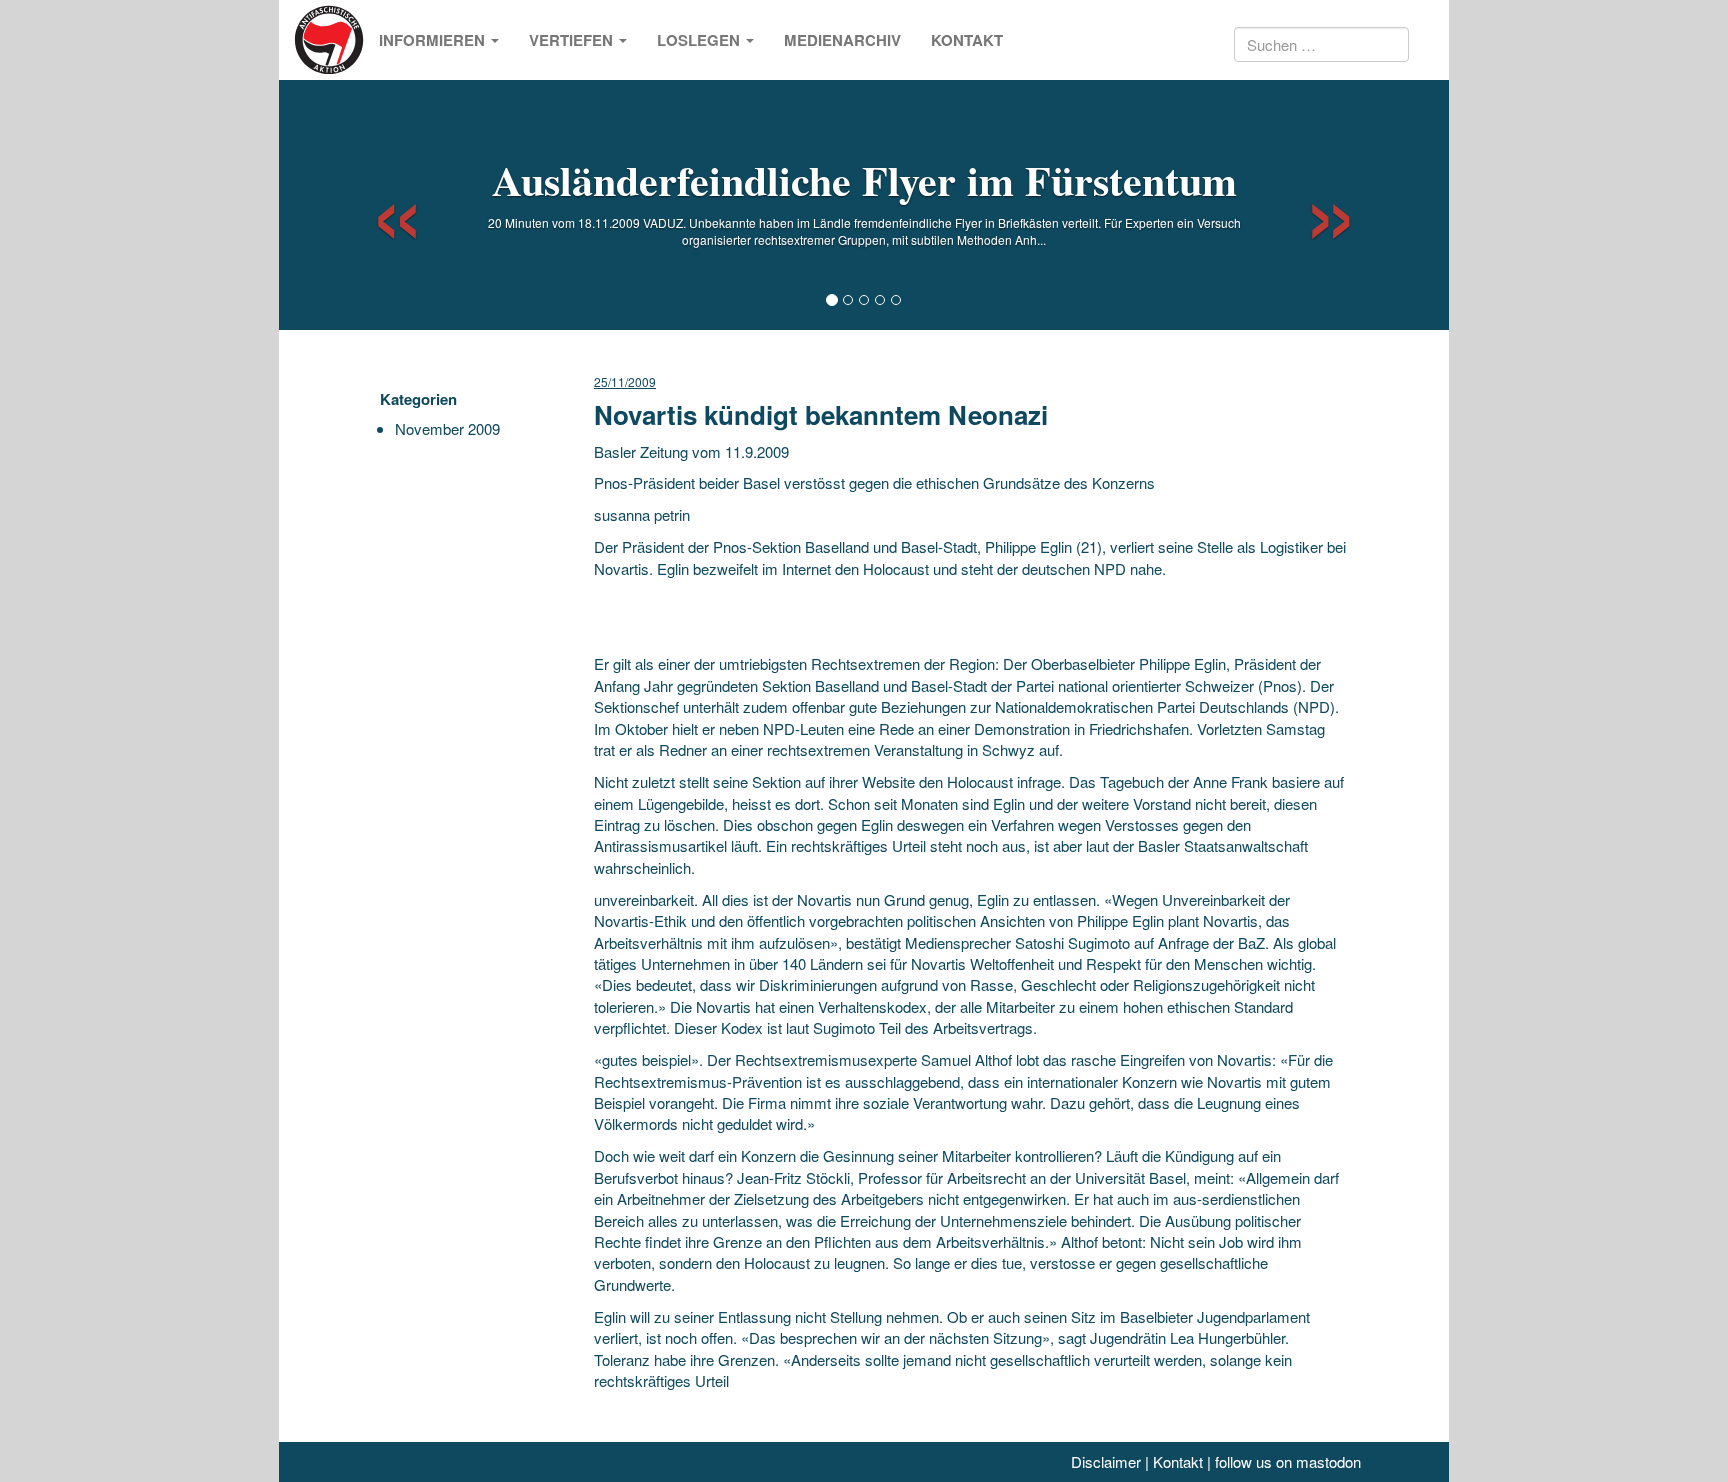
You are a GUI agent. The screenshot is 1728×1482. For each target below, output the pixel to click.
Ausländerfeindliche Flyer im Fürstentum (864, 179)
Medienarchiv (842, 40)
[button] (379, 205)
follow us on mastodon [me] (1288, 1461)
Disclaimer (1106, 1461)
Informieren (434, 40)
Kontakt (967, 40)
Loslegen (700, 40)
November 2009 (447, 428)
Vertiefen (573, 40)
